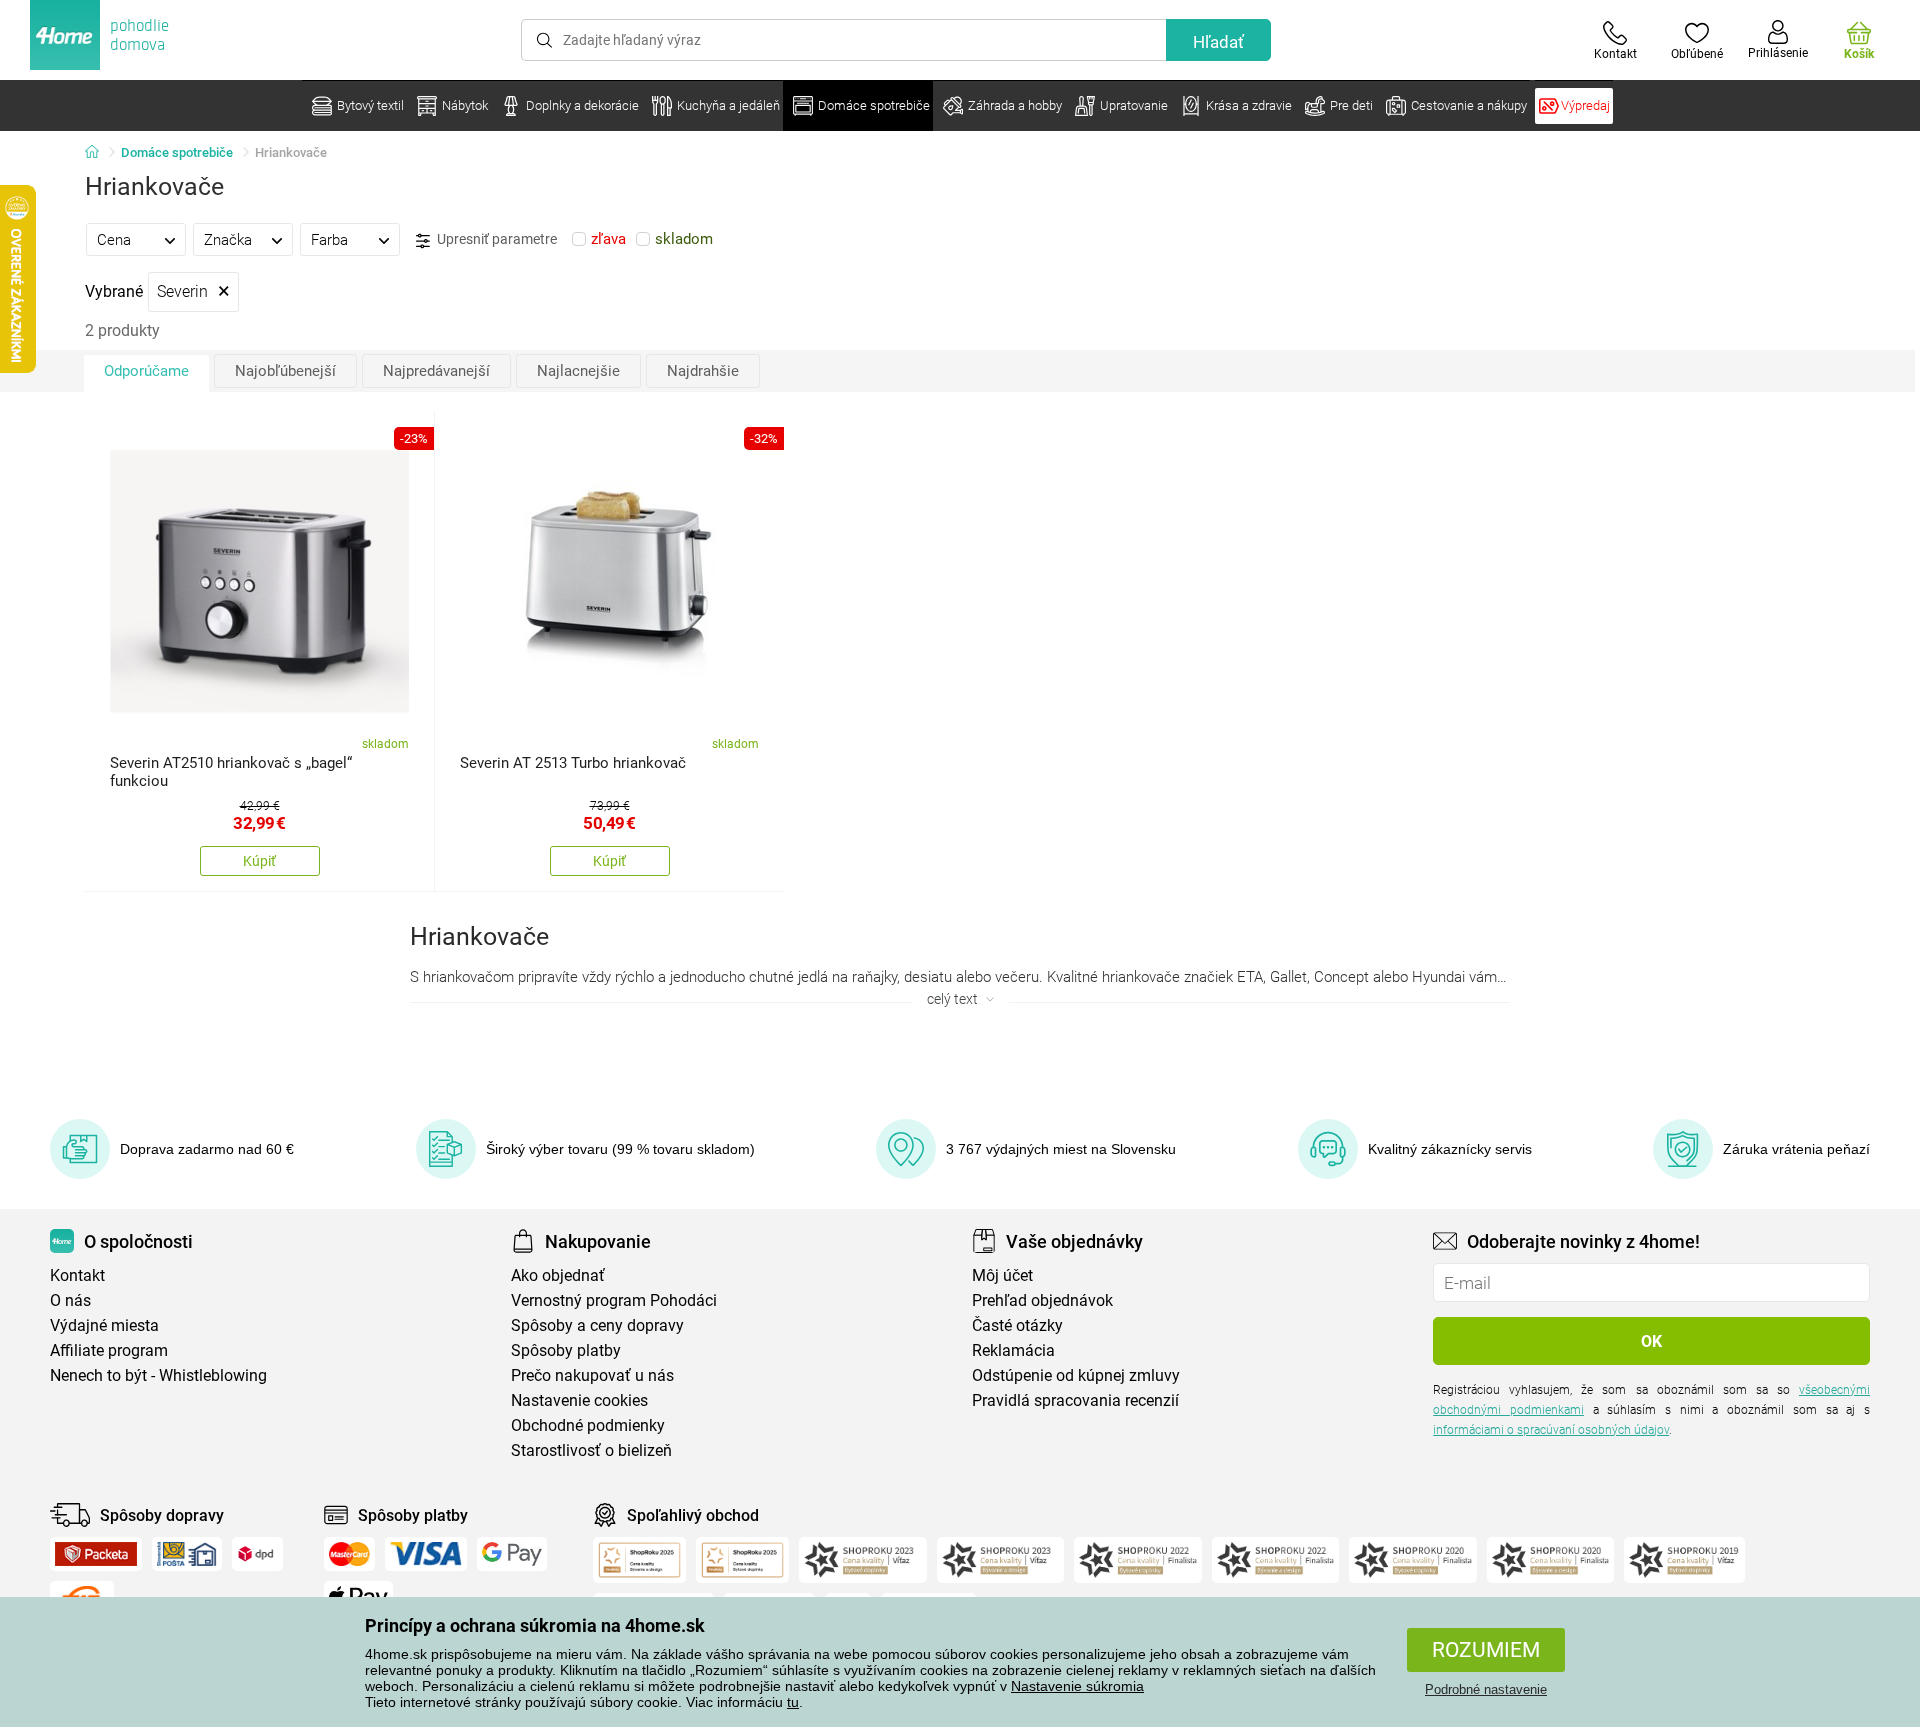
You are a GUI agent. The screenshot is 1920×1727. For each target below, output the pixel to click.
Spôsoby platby (566, 1350)
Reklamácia (1013, 1350)
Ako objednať (558, 1275)
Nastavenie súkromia (1077, 1686)
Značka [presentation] (228, 240)
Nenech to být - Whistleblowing (158, 1375)
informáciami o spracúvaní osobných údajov (1551, 1430)
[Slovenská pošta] (187, 1554)
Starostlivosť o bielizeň (591, 1450)
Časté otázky (1017, 1325)
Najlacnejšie (578, 371)
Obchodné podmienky (588, 1425)
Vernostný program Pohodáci (614, 1300)
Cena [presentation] (114, 240)
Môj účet (1002, 1275)
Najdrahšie (703, 371)
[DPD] (258, 1554)
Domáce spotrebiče (177, 152)
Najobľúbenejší (285, 371)
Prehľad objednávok (1042, 1300)
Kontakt (77, 1275)
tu (793, 1702)
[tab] (136, 239)
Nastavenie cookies (579, 1400)
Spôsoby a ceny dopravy (597, 1325)
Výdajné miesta (104, 1325)
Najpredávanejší (436, 371)
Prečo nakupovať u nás (592, 1375)
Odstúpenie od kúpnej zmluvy (1076, 1375)
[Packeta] (96, 1554)
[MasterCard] (349, 1554)
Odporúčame (146, 371)
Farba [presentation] (329, 240)
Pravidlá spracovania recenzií (1075, 1400)
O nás (70, 1300)
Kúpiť (259, 861)
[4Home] (99, 153)
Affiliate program (109, 1350)
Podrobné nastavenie (1486, 1689)
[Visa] (426, 1554)
